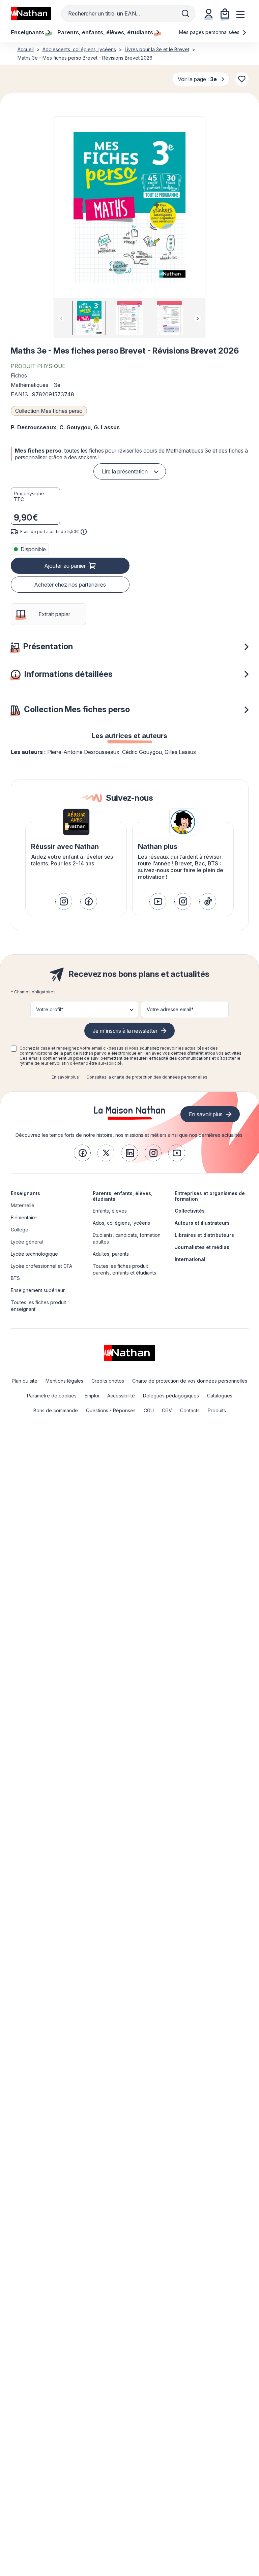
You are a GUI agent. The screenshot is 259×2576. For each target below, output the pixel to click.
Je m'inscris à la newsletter (125, 1031)
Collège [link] (20, 1230)
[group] (89, 318)
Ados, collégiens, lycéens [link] (121, 1223)
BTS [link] (15, 1278)
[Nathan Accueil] (31, 13)
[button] (129, 207)
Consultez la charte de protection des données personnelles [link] (147, 1077)
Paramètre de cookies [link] (52, 1396)
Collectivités (190, 1211)
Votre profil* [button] (50, 1009)
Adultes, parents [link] (111, 1254)
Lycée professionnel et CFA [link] (41, 1266)
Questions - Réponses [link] (111, 1410)
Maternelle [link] (23, 1205)
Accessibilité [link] (121, 1396)
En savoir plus (65, 1077)
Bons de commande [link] (56, 1410)
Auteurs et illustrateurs (202, 1223)
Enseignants (25, 1193)
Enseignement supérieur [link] (38, 1290)
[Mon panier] (225, 13)
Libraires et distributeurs (204, 1235)
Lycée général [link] (27, 1242)
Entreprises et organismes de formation (210, 1196)
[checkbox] (14, 1049)
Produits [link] (217, 1410)
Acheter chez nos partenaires (70, 585)
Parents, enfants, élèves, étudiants (123, 1196)
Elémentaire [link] (24, 1217)
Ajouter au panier (65, 566)
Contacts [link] (190, 1410)
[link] (64, 901)
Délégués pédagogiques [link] (171, 1396)
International (190, 1259)
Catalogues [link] (220, 1396)
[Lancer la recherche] (185, 13)
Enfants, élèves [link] (110, 1211)
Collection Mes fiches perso (49, 411)
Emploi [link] (92, 1396)
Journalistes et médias (202, 1247)
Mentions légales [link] (64, 1381)
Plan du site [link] (25, 1381)
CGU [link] (149, 1410)
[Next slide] (198, 319)
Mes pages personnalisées (210, 32)
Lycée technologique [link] (34, 1254)
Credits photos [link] (108, 1381)
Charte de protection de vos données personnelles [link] (190, 1381)
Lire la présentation (125, 471)
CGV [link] (167, 1410)
